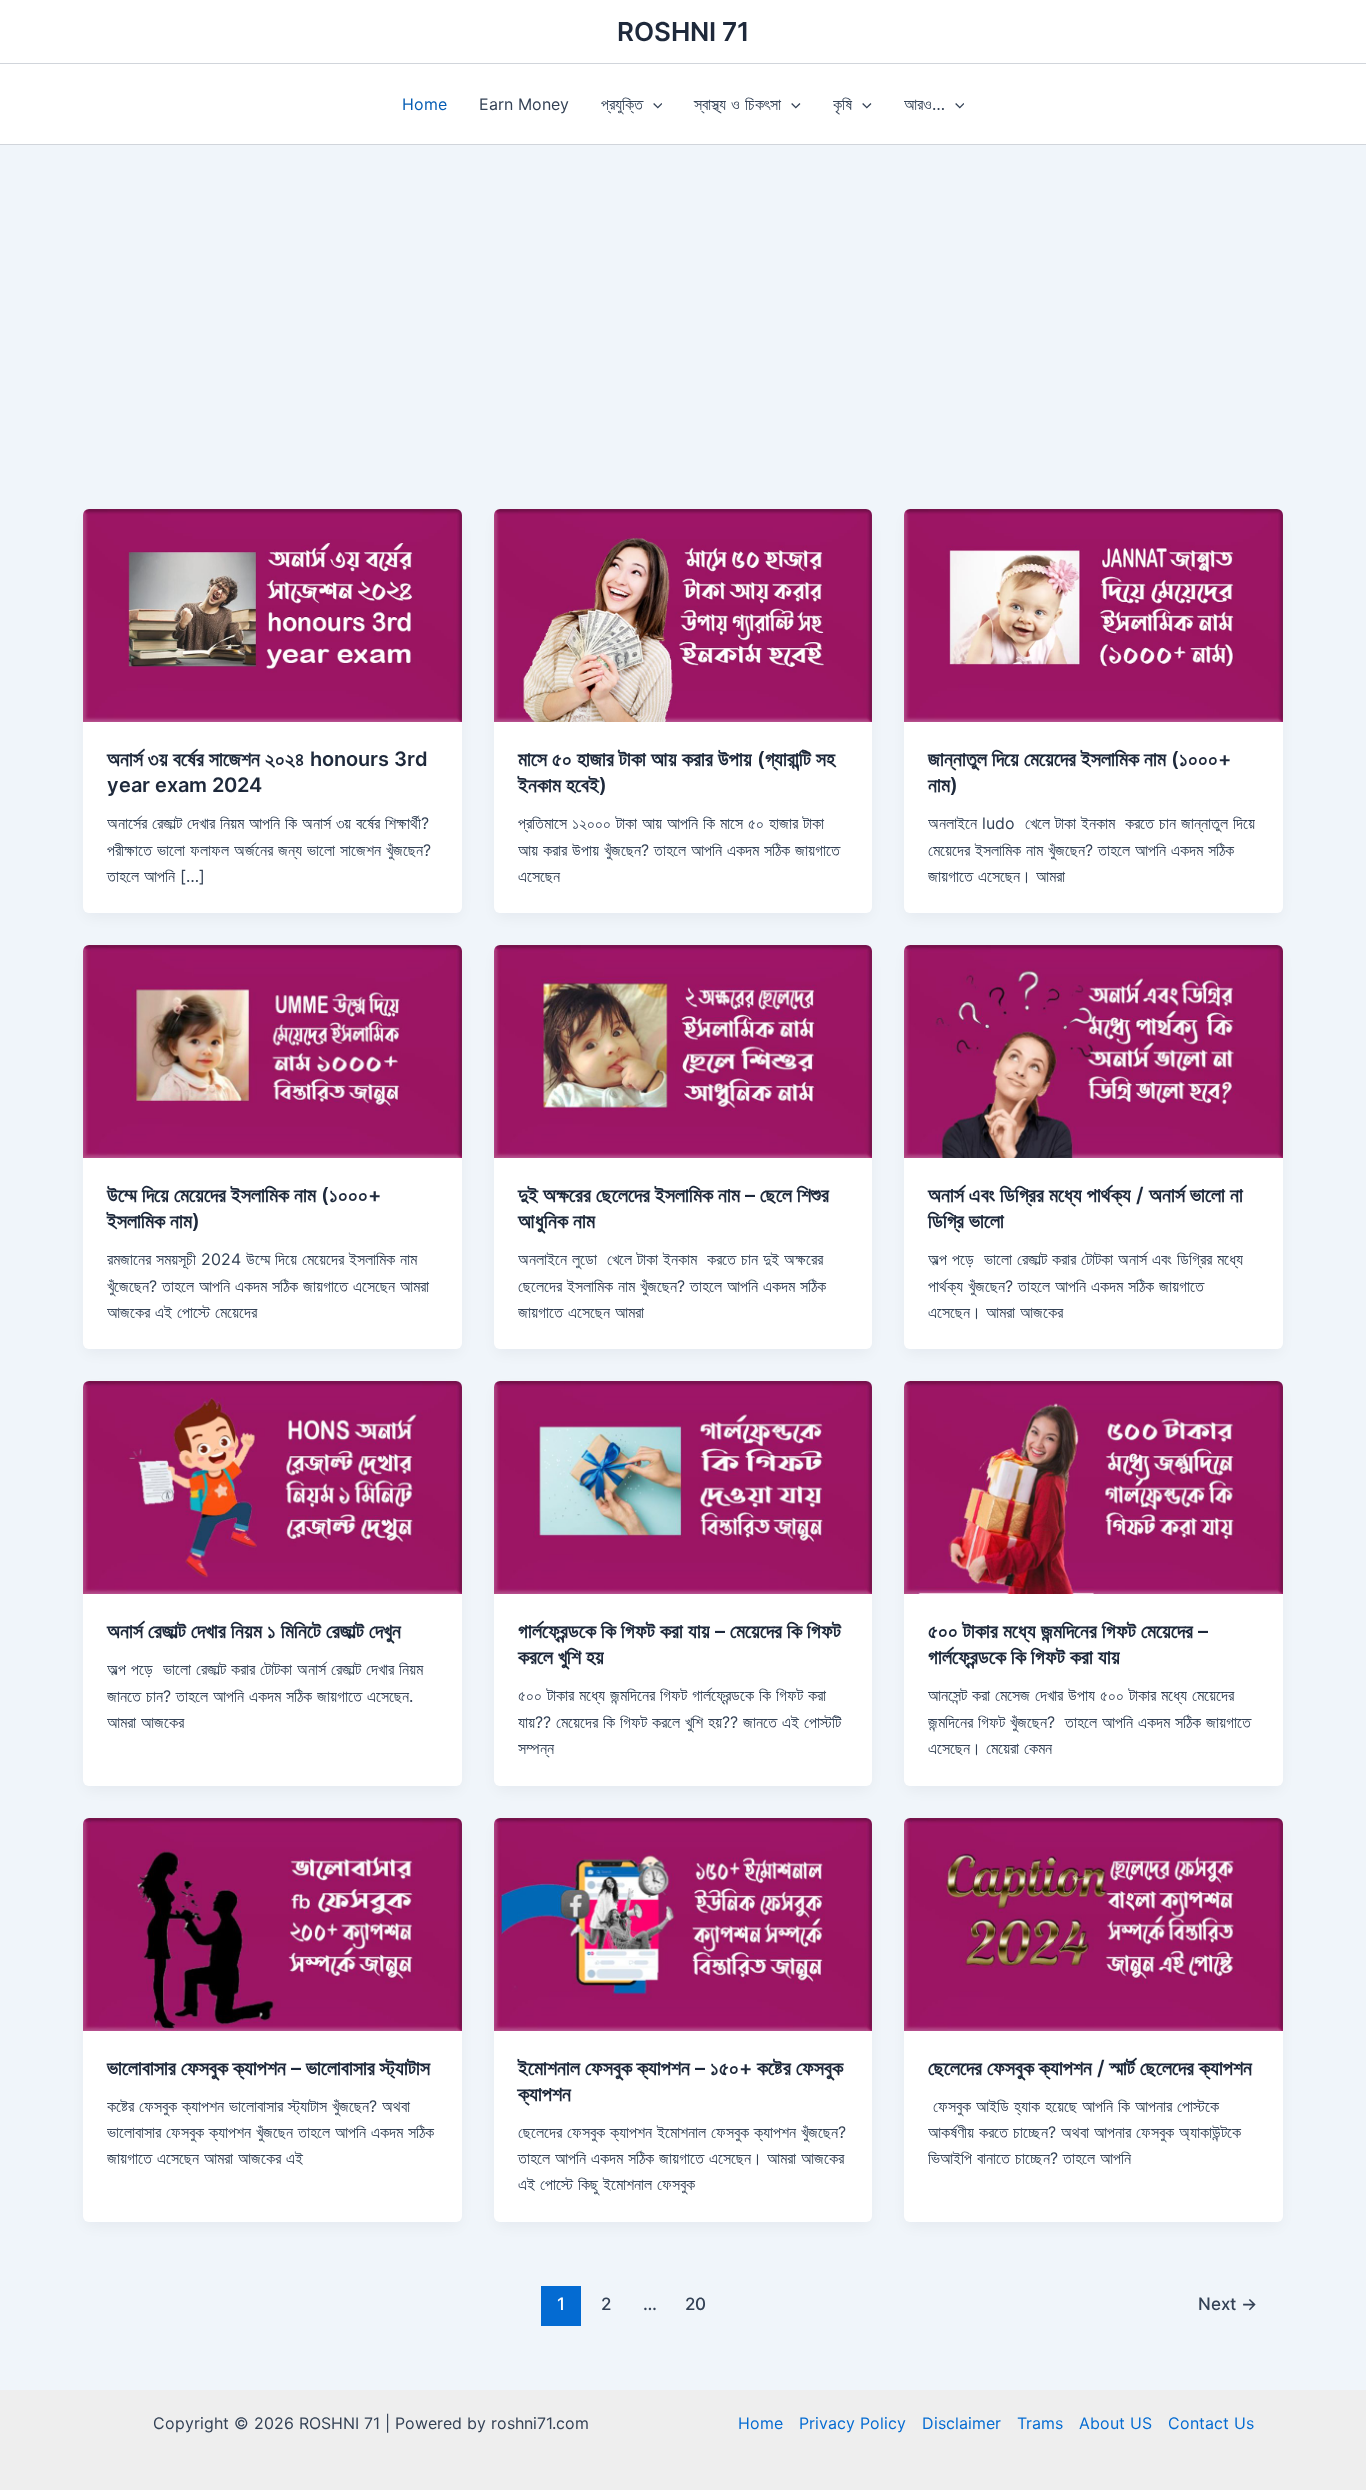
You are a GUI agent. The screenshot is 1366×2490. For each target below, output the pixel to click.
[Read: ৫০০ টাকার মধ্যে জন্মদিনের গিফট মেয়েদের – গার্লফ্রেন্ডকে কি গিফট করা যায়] (1093, 1486)
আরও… (924, 104)
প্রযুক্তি (622, 104)
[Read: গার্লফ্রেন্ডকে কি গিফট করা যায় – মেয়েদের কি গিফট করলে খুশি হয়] (683, 1486)
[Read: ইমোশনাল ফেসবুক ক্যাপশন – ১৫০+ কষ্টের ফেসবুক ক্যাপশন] (683, 1922)
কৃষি (842, 104)
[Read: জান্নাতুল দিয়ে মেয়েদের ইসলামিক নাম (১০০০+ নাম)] (1093, 614)
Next (1227, 2303)
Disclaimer (961, 2423)
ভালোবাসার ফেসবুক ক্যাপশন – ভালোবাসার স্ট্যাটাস (268, 2068)
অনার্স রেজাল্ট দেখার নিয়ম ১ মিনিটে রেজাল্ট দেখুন (254, 1631)
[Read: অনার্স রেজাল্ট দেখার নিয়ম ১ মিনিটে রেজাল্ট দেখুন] (272, 1486)
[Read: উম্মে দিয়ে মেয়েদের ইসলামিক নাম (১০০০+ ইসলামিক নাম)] (272, 1050)
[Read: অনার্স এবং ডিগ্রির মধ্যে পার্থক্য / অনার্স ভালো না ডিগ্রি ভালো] (1093, 1050)
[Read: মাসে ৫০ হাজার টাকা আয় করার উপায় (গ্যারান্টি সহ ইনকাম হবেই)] (683, 614)
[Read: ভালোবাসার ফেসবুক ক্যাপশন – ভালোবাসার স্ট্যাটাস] (272, 1922)
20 (695, 2303)
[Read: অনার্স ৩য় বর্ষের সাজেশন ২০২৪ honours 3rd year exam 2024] (272, 614)
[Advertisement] (683, 359)
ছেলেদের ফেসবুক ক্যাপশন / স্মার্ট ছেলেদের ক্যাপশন (1090, 2068)
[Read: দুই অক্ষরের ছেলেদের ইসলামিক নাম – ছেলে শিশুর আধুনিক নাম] (683, 1050)
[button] (653, 104)
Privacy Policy (852, 2423)
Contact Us (1211, 2423)
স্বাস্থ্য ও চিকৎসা (737, 104)
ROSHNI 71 (683, 31)
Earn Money (524, 104)
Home (424, 104)
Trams (1040, 2423)
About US (1115, 2423)
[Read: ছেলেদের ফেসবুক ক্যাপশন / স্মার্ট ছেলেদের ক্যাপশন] (1093, 1922)
